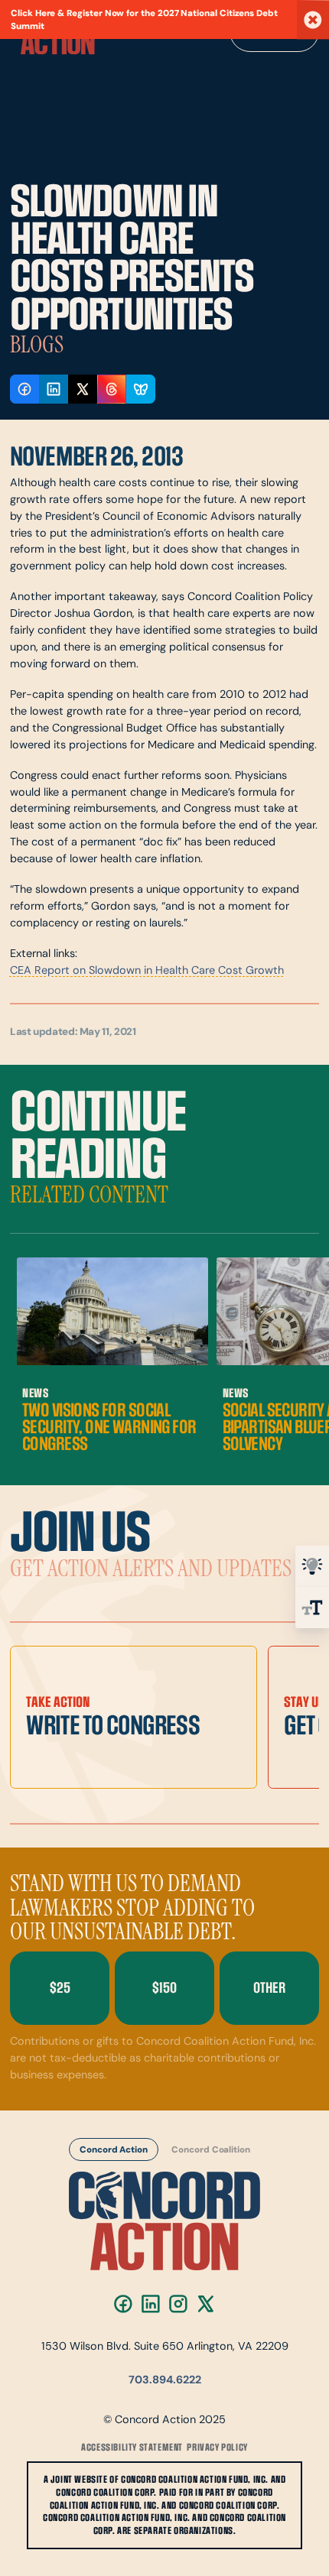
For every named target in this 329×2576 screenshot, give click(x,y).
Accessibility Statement (132, 2448)
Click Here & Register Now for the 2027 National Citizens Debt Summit (144, 20)
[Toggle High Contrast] (312, 1566)
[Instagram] (178, 2304)
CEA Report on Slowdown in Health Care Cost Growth (147, 971)
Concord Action (114, 2149)
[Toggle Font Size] (312, 1608)
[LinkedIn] (151, 2304)
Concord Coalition (211, 2149)
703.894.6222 (165, 2381)
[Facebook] (123, 2304)
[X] (206, 2304)
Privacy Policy (217, 2448)
